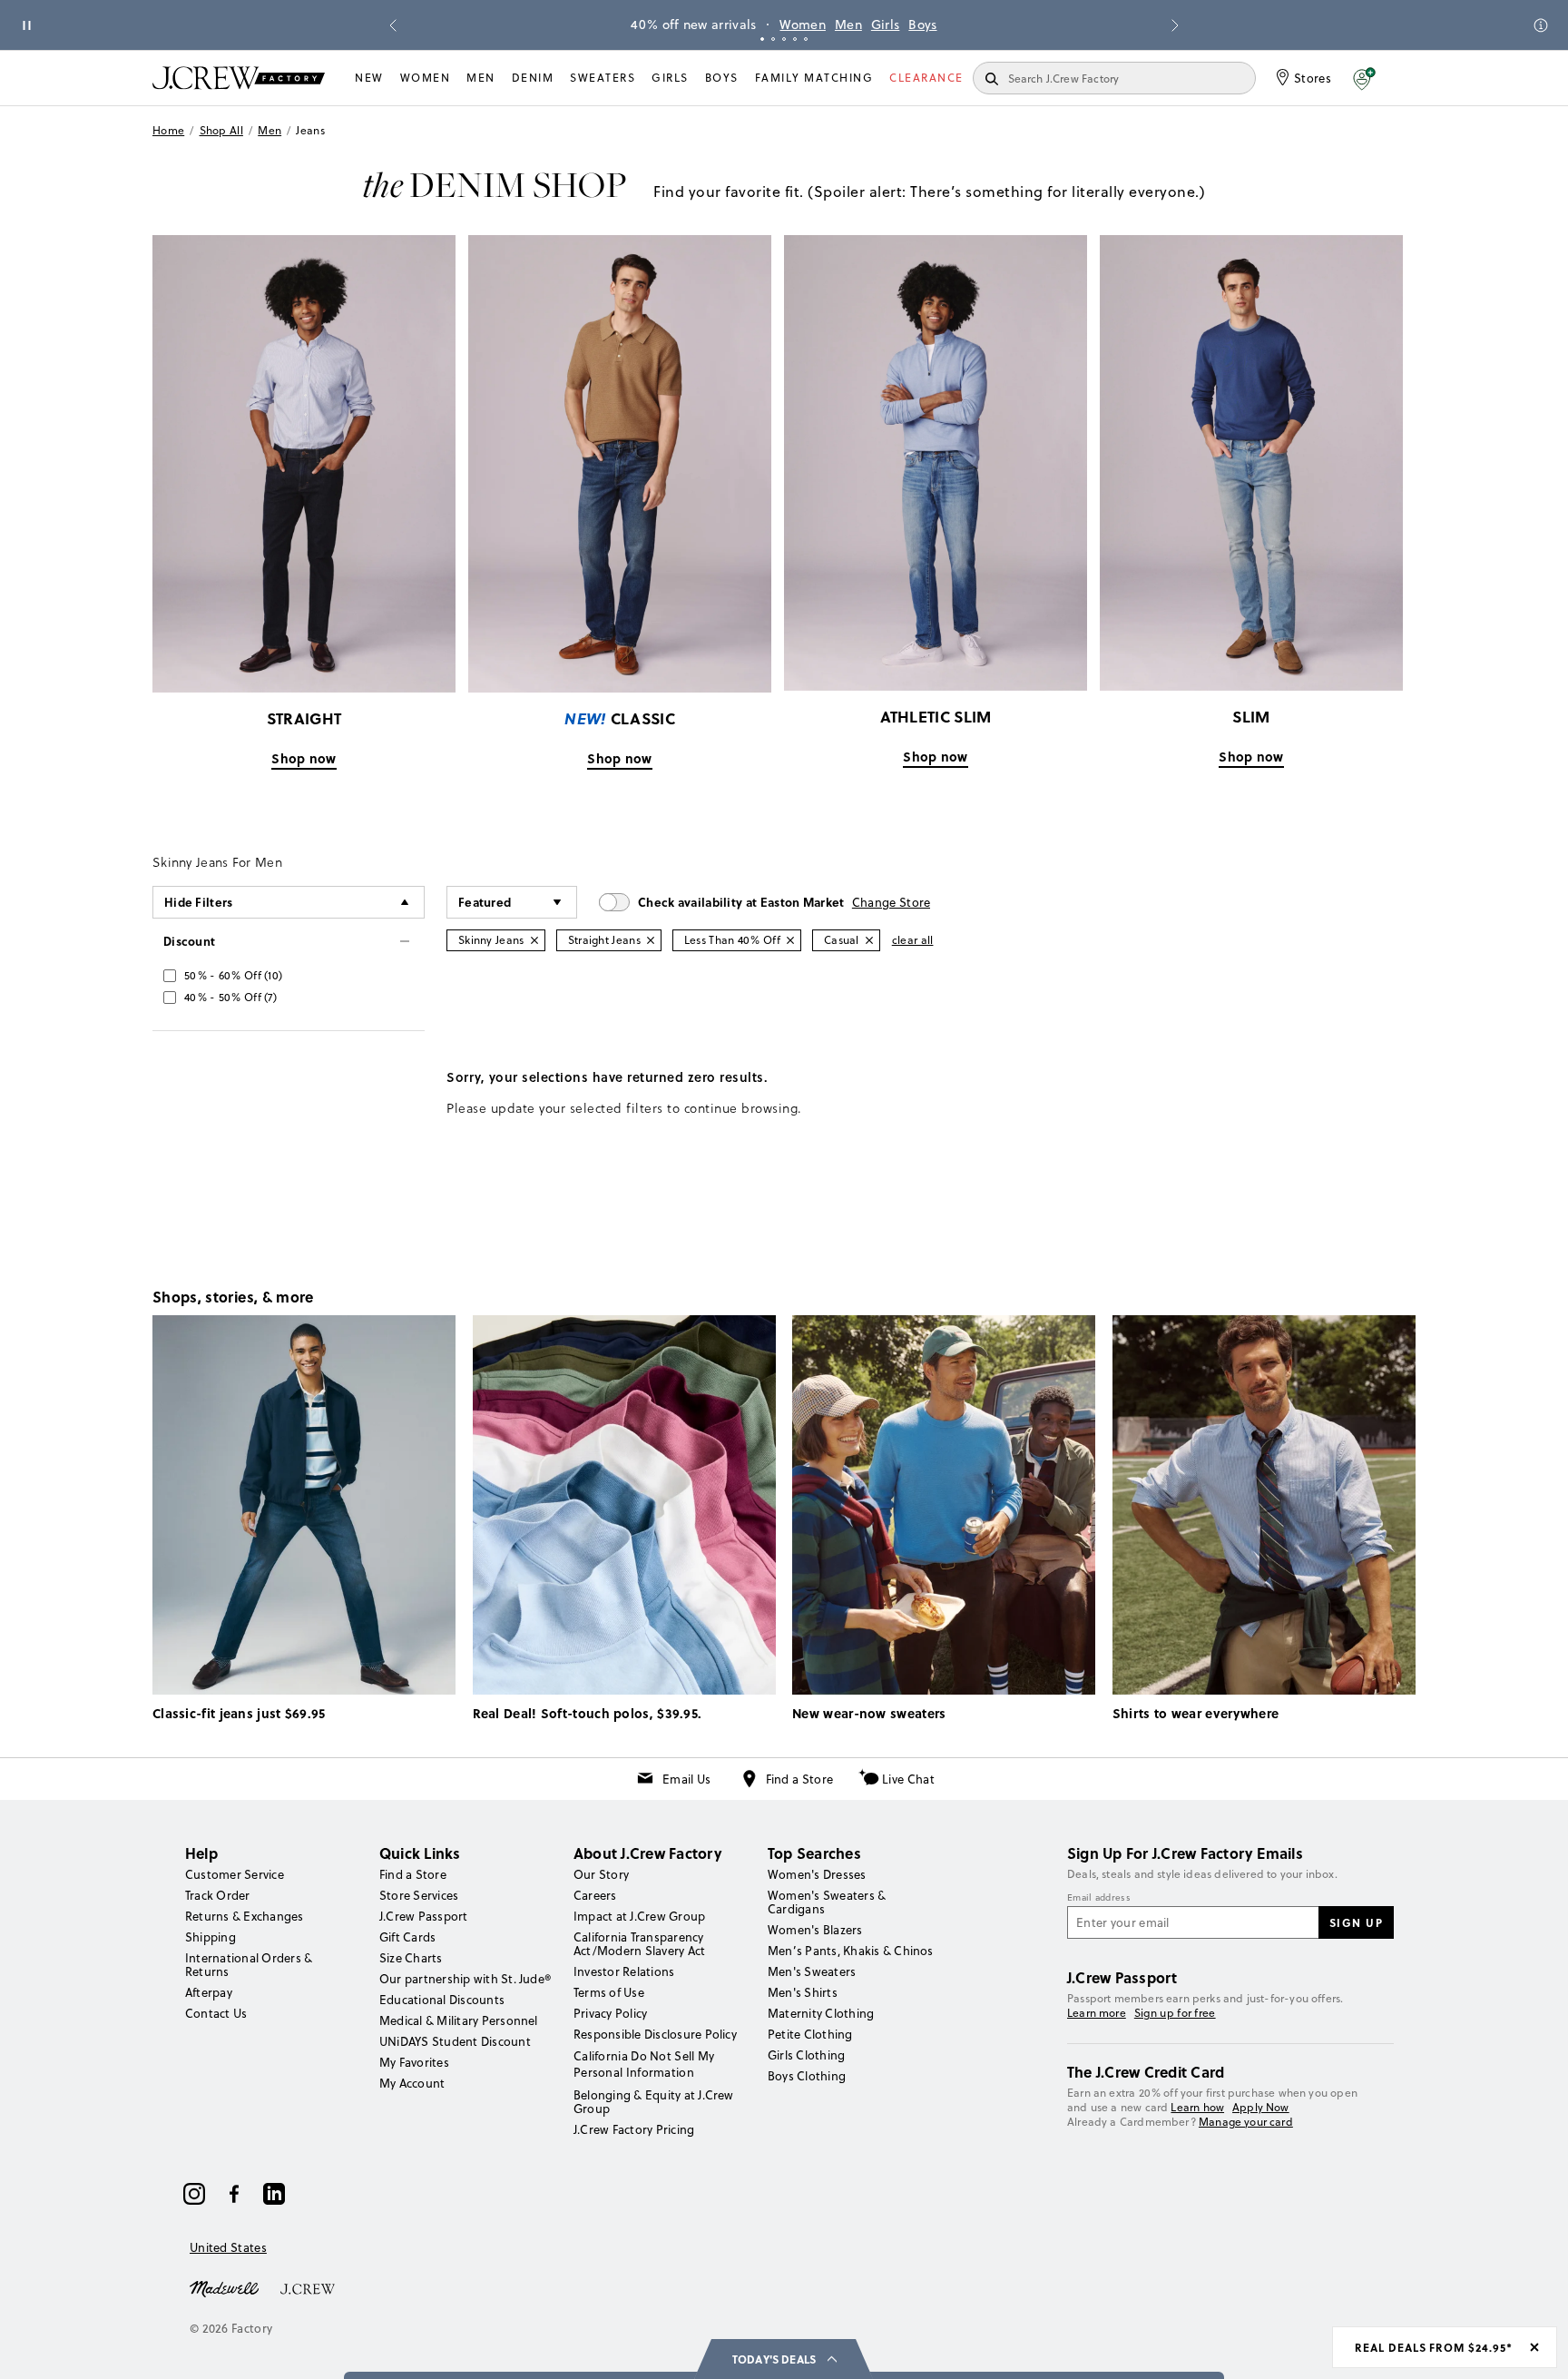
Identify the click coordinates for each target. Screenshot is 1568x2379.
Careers (595, 1895)
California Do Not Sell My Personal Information (644, 2064)
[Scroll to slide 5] (806, 39)
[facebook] (234, 2194)
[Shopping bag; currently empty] (1406, 78)
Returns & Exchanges (245, 1916)
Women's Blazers (815, 1930)
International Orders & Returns (249, 1965)
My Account (412, 2083)
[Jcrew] (308, 2287)
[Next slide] (1175, 25)
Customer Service (235, 1874)
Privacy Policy (610, 2013)
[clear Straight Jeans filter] (651, 940)
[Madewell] (224, 2287)
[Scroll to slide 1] (762, 39)
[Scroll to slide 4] (795, 39)
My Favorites (414, 2062)
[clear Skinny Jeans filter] (534, 940)
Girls (886, 25)
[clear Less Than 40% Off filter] (790, 940)
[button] (1364, 78)
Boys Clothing (807, 2076)
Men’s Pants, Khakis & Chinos (851, 1951)
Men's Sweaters (812, 1971)
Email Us (686, 1779)
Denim (533, 78)
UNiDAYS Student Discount (455, 2041)
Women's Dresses (817, 1874)
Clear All (913, 940)
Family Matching (814, 78)
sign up (1357, 1922)
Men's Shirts (803, 1992)
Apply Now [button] (1261, 2107)
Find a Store (800, 1779)
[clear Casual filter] (869, 940)
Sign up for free (1175, 2013)
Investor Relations (624, 1971)
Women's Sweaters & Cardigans (827, 1902)
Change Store (892, 902)
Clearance (926, 78)
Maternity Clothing (821, 2013)
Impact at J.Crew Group (639, 1916)
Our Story (601, 1874)
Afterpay (209, 1992)
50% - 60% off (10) (233, 975)
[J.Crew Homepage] (239, 78)
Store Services (419, 1895)
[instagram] (194, 2194)
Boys (922, 25)
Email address (1099, 1898)
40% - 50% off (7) (230, 997)
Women (803, 25)
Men (848, 25)
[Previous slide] (393, 25)
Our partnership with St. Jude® (465, 1979)
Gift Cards (407, 1937)
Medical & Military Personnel (459, 2020)
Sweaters (603, 78)
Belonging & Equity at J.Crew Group (654, 2102)
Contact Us (216, 2013)
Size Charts (411, 1958)
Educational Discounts (442, 2000)
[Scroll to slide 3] (784, 39)
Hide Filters (199, 902)
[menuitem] (369, 78)
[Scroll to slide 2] (773, 39)
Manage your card (1246, 2122)
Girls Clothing (806, 2055)
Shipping (211, 1937)
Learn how (1197, 2107)
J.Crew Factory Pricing (634, 2129)
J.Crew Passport (424, 1916)
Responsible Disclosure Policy (655, 2034)
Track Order (218, 1895)
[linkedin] (274, 2194)
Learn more (1097, 2013)
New (369, 78)
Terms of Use (609, 1992)
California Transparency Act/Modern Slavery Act (639, 1944)
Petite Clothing (810, 2034)
